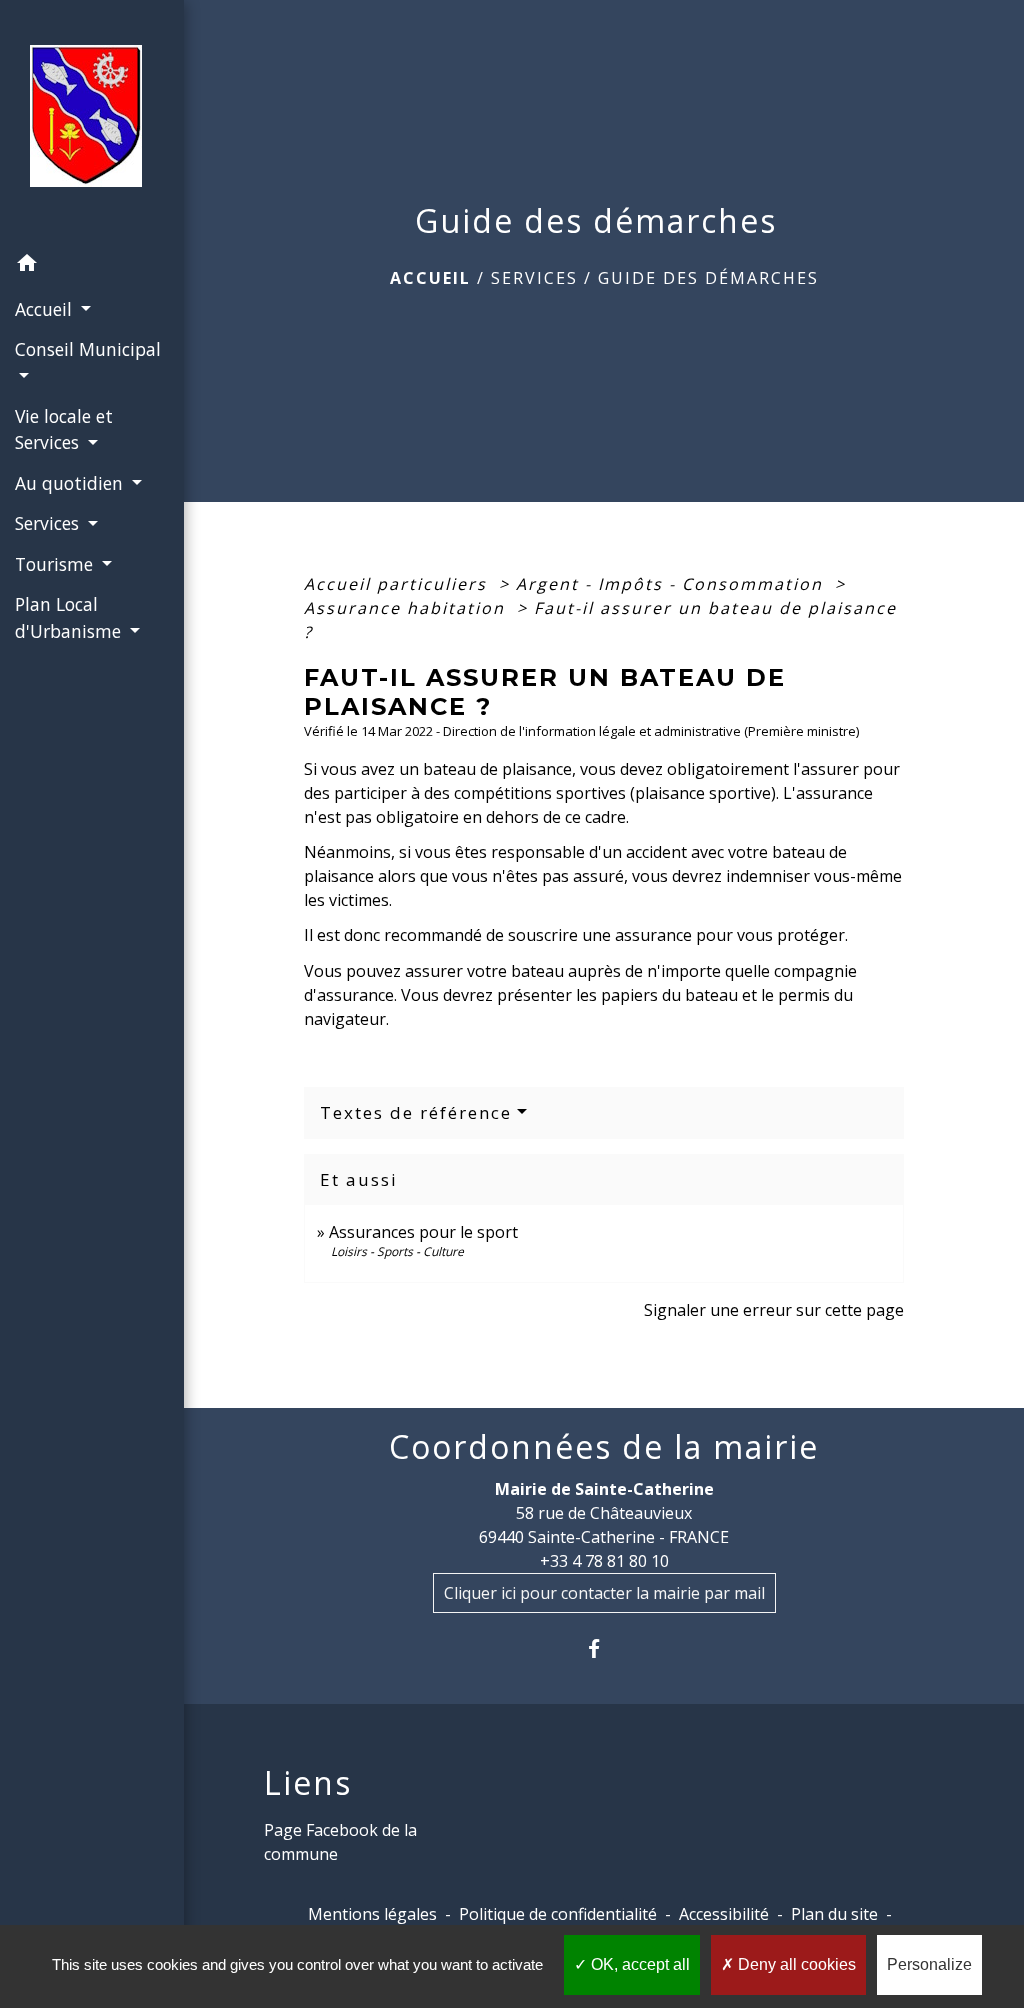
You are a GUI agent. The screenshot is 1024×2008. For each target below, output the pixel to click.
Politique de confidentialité (558, 1914)
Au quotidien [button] (71, 483)
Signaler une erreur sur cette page (774, 1310)
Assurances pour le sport (423, 1232)
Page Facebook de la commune (340, 1842)
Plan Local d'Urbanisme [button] (70, 617)
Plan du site (834, 1914)
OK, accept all (638, 1964)
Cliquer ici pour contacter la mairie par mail (604, 1593)
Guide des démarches (708, 278)
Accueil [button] (46, 309)
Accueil (430, 278)
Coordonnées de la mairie (604, 1447)
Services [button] (49, 523)
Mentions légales (372, 1914)
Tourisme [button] (56, 564)
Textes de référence (416, 1112)
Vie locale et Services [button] (64, 429)
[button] (92, 266)
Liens (308, 1783)
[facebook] (604, 1648)
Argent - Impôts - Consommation (672, 584)
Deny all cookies (795, 1964)
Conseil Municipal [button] (88, 349)
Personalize (929, 1964)
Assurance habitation (407, 608)
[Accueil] (92, 122)
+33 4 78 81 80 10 (604, 1561)
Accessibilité (724, 1914)
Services (534, 278)
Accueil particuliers (398, 584)
